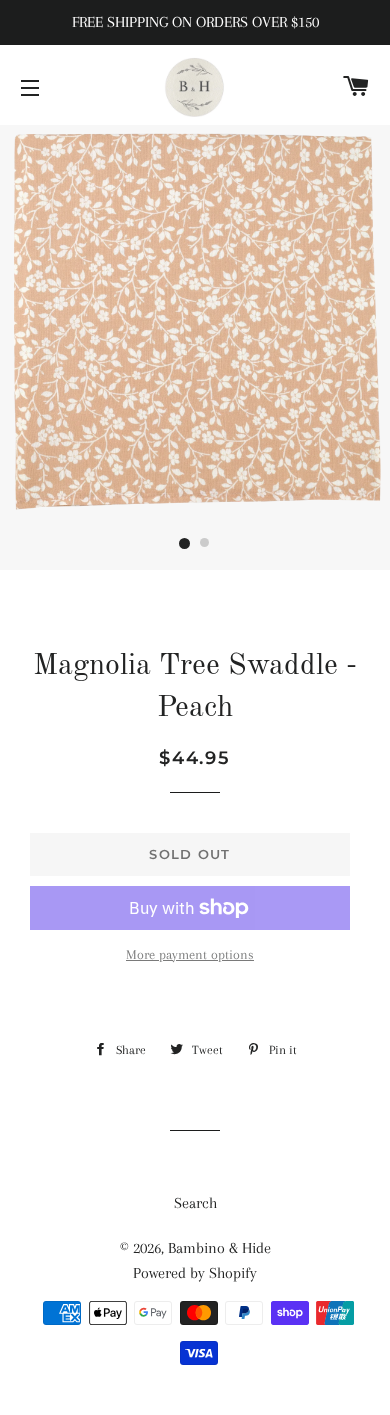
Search (195, 1203)
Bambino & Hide (219, 1248)
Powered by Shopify (195, 1273)
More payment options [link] (190, 954)
